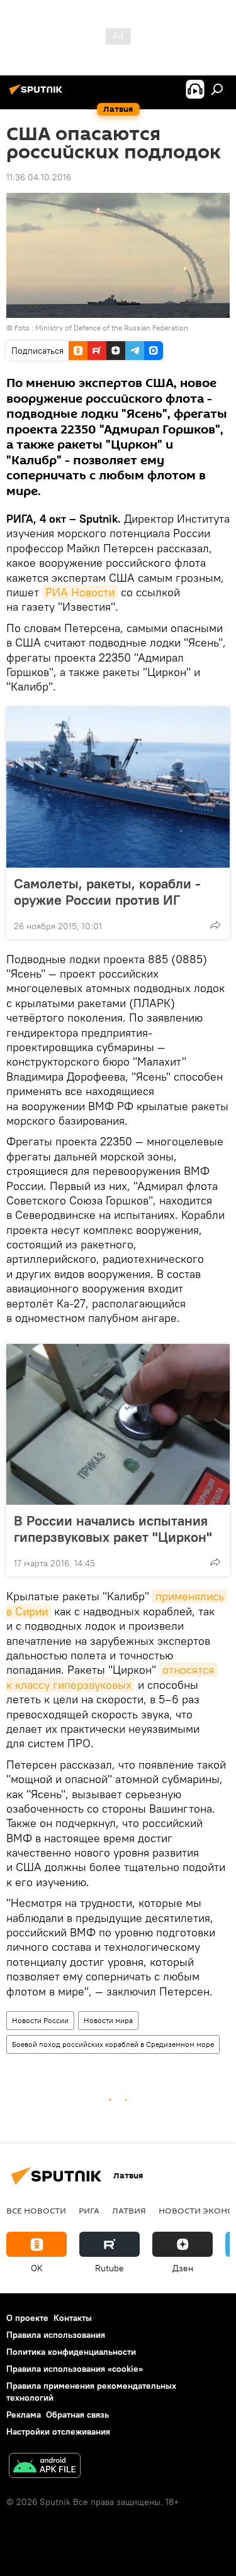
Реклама (24, 2415)
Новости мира (108, 2020)
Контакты (73, 2318)
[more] (215, 925)
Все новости (36, 2210)
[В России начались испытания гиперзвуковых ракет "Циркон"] (118, 1424)
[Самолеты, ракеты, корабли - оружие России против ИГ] (118, 787)
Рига (89, 2210)
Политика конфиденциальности (71, 2352)
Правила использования (56, 2335)
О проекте (27, 2318)
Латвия (129, 2210)
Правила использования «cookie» (75, 2369)
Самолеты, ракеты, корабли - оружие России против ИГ (107, 892)
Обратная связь (77, 2415)
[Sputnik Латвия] (38, 94)
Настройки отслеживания (58, 2431)
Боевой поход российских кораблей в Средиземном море (113, 2044)
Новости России (40, 2020)
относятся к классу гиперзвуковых (112, 1677)
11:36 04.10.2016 (39, 177)
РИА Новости (80, 592)
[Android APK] (45, 2467)
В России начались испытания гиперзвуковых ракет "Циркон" (113, 1529)
